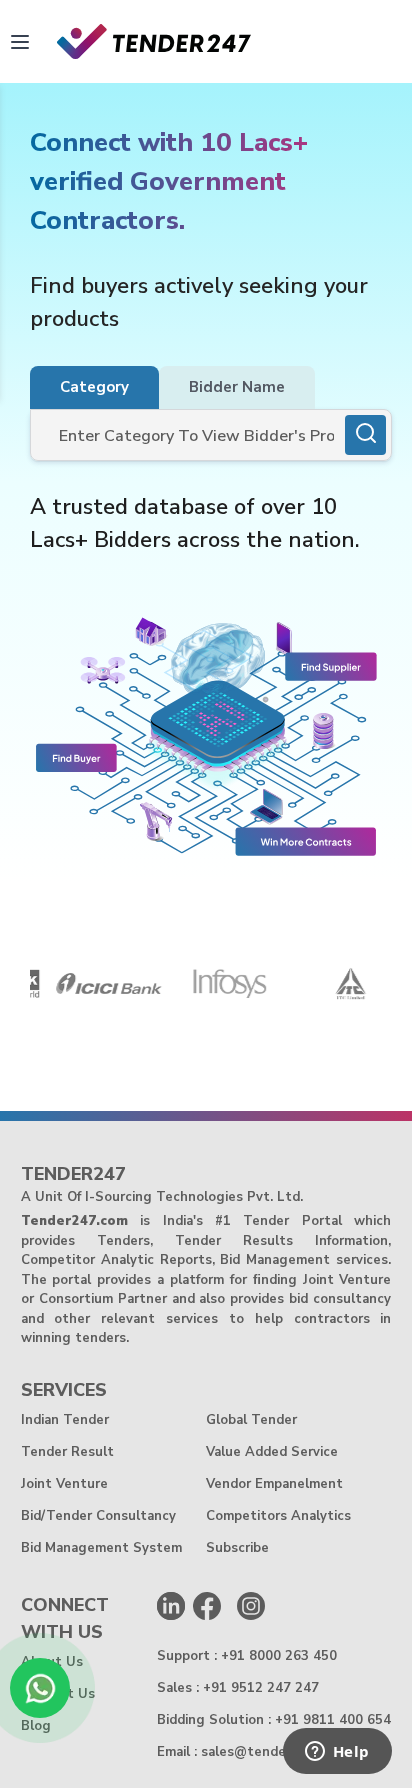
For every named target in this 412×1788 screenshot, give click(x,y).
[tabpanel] (211, 435)
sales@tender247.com (272, 1752)
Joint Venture (64, 1484)
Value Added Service (272, 1452)
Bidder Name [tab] (237, 387)
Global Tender (251, 1420)
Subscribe (237, 1548)
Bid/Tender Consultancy (98, 1516)
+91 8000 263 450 (279, 1656)
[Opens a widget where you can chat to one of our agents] (337, 1753)
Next (392, 987)
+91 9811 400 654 (333, 1720)
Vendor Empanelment (274, 1484)
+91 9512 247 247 (261, 1688)
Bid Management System (101, 1548)
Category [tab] (94, 387)
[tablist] (172, 387)
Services (64, 1390)
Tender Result (67, 1452)
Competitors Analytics (278, 1516)
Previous (15, 987)
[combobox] (189, 440)
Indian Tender (65, 1420)
